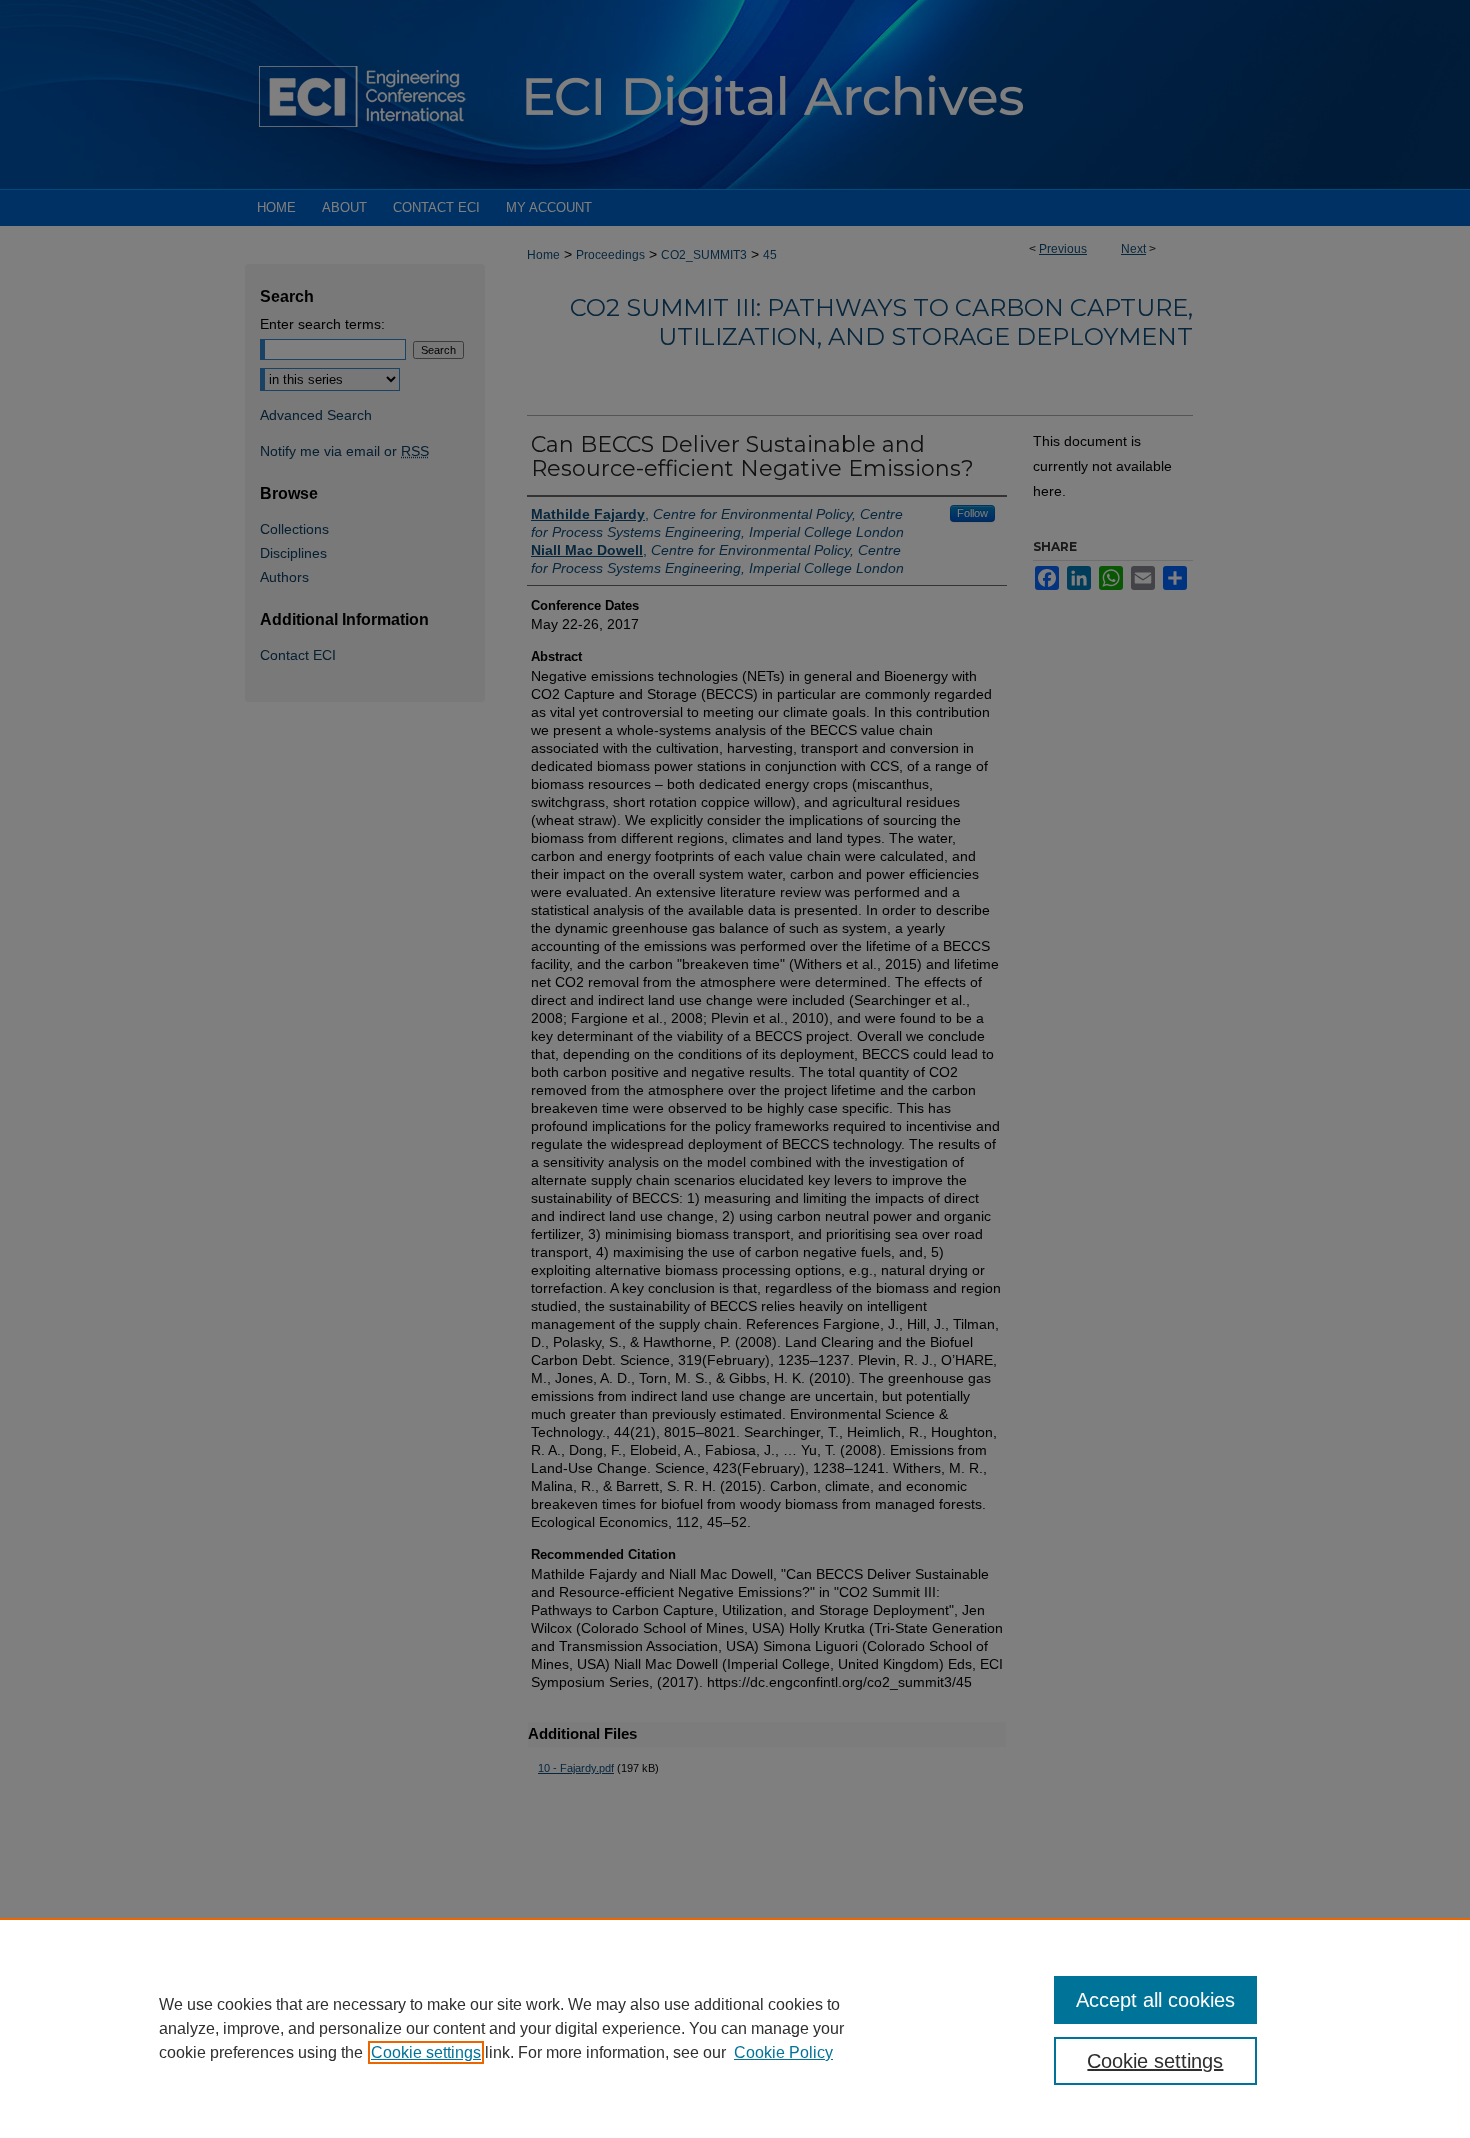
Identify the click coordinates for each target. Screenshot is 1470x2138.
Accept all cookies (1155, 2000)
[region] (735, 2028)
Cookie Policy (783, 2052)
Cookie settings (426, 2052)
